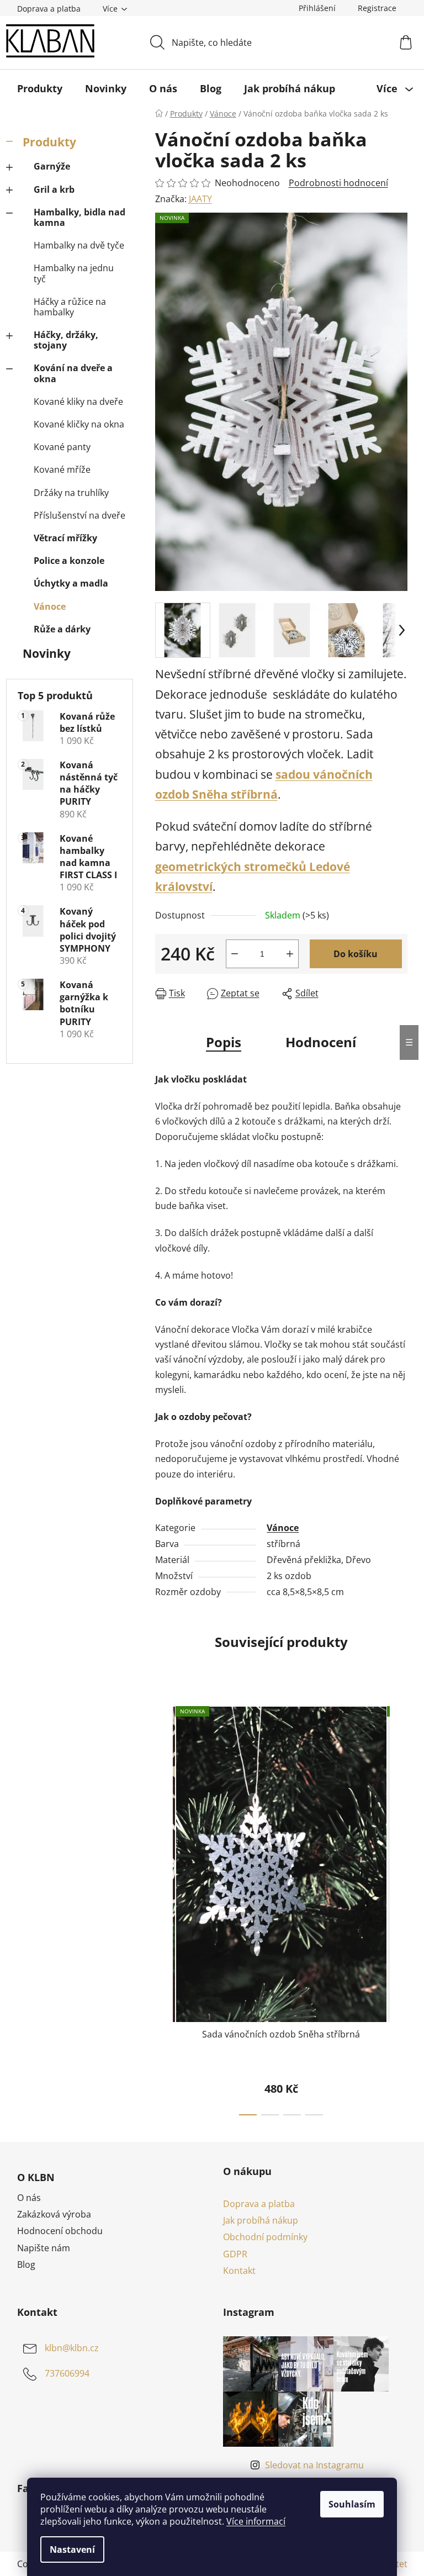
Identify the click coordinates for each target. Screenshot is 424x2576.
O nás (29, 2198)
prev (164, 1908)
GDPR (235, 2254)
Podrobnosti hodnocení (338, 183)
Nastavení (72, 2549)
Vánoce (50, 606)
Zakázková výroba (54, 2214)
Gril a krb (54, 189)
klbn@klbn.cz (72, 2348)
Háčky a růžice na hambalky (70, 307)
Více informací (256, 2521)
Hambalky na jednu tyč (74, 273)
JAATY (200, 199)
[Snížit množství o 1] (235, 954)
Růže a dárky (62, 629)
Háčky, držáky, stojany (66, 340)
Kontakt (239, 2271)
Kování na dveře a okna (73, 373)
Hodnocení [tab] (321, 1042)
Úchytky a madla (71, 583)
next (399, 1908)
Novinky (47, 653)
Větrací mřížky (65, 538)
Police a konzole (69, 561)
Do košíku (356, 954)
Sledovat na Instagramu (314, 2465)
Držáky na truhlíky (71, 493)
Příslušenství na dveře (79, 515)
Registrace (377, 8)
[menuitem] (40, 88)
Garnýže (52, 166)
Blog (26, 2264)
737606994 (67, 2373)
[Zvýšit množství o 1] (290, 954)
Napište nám (44, 2248)
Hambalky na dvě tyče (79, 245)
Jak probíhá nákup (261, 2220)
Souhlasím (352, 2504)
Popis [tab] (224, 1042)
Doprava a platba (49, 9)
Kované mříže (62, 469)
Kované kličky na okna (79, 424)
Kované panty (62, 447)
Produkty (49, 142)
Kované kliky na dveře (78, 402)
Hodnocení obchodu (60, 2231)
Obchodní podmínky (265, 2237)
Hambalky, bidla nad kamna (79, 217)
